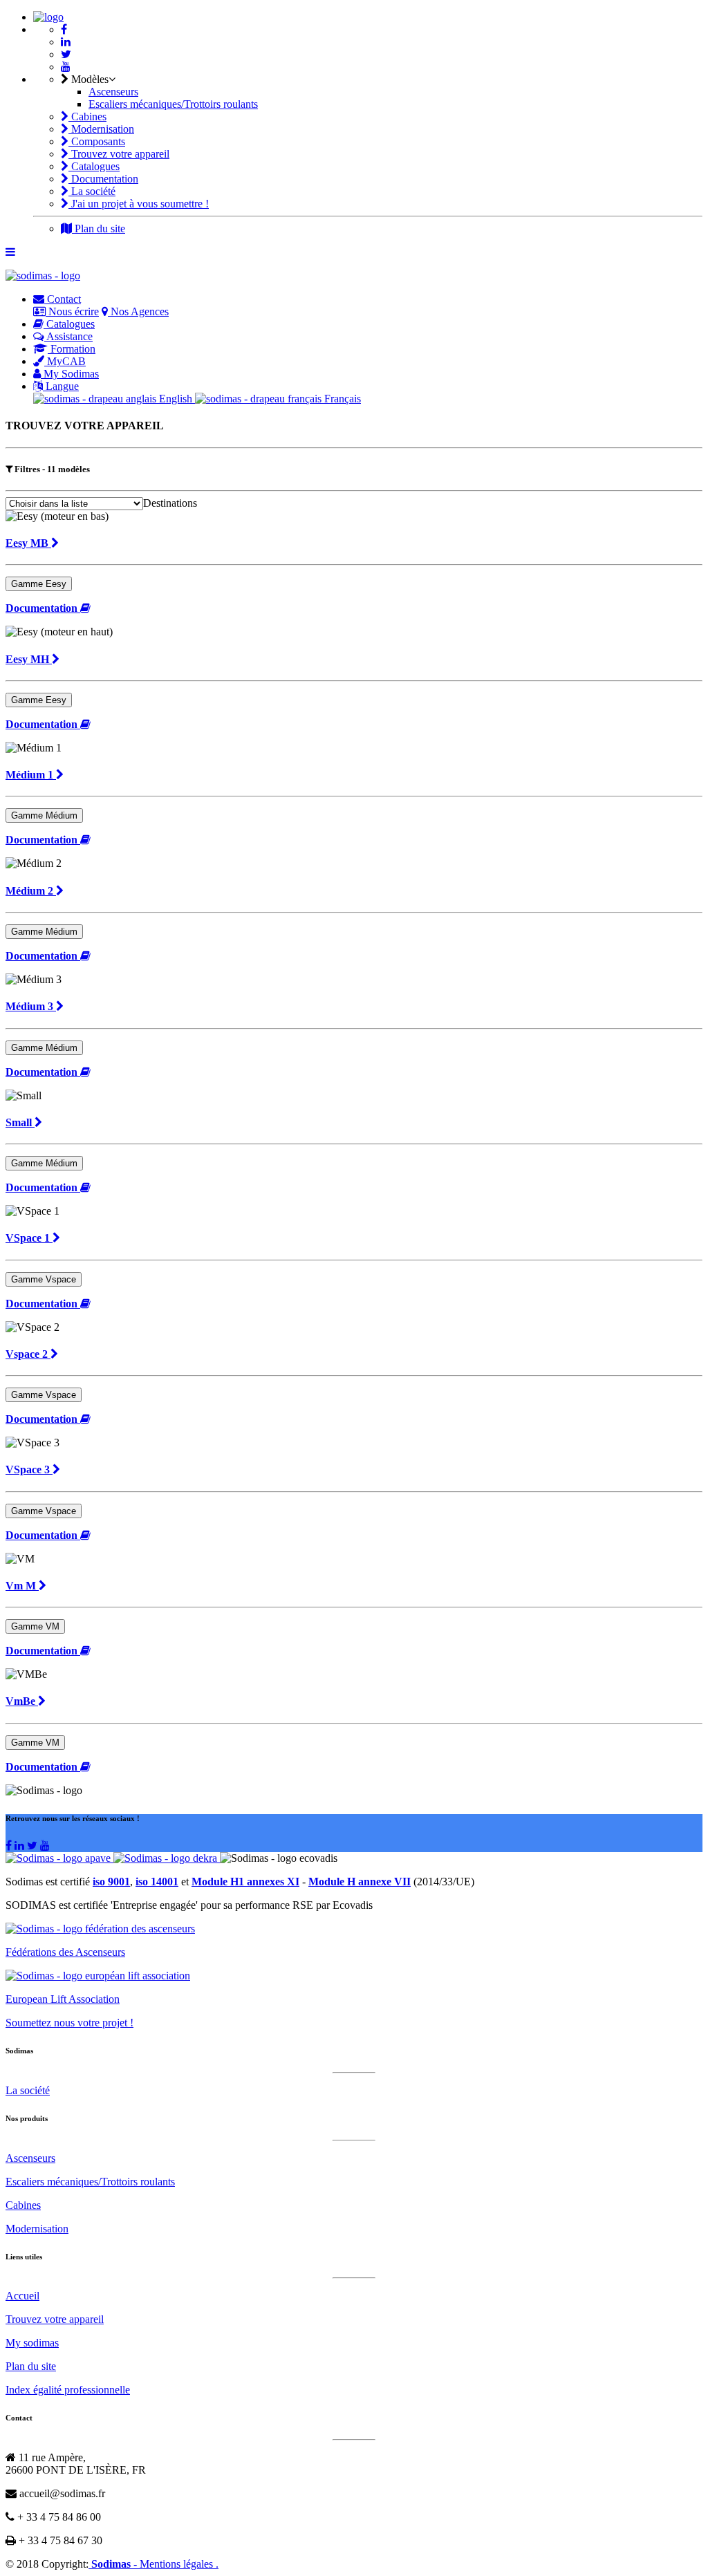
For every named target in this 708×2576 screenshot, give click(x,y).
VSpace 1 (29, 1238)
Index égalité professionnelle (68, 2390)
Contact (63, 299)
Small (20, 1122)
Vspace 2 (28, 1354)
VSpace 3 (29, 1469)
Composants (97, 141)
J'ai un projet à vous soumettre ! (139, 204)
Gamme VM (35, 1626)
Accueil (22, 2296)
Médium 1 (31, 775)
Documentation (103, 179)
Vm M (22, 1586)
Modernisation (101, 129)
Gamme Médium (44, 815)
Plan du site (99, 228)
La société (92, 191)
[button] (48, 608)
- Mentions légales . (176, 2564)
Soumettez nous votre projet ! (69, 2023)
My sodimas (32, 2343)
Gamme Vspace (44, 1279)
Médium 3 (31, 1006)
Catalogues (94, 166)
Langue (61, 386)
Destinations (170, 503)
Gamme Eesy (39, 584)
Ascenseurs (113, 92)
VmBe (22, 1701)
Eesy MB (28, 543)
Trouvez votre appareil (119, 154)
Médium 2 (31, 891)
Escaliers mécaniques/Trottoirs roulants (173, 104)
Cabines (87, 116)
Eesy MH (29, 659)
